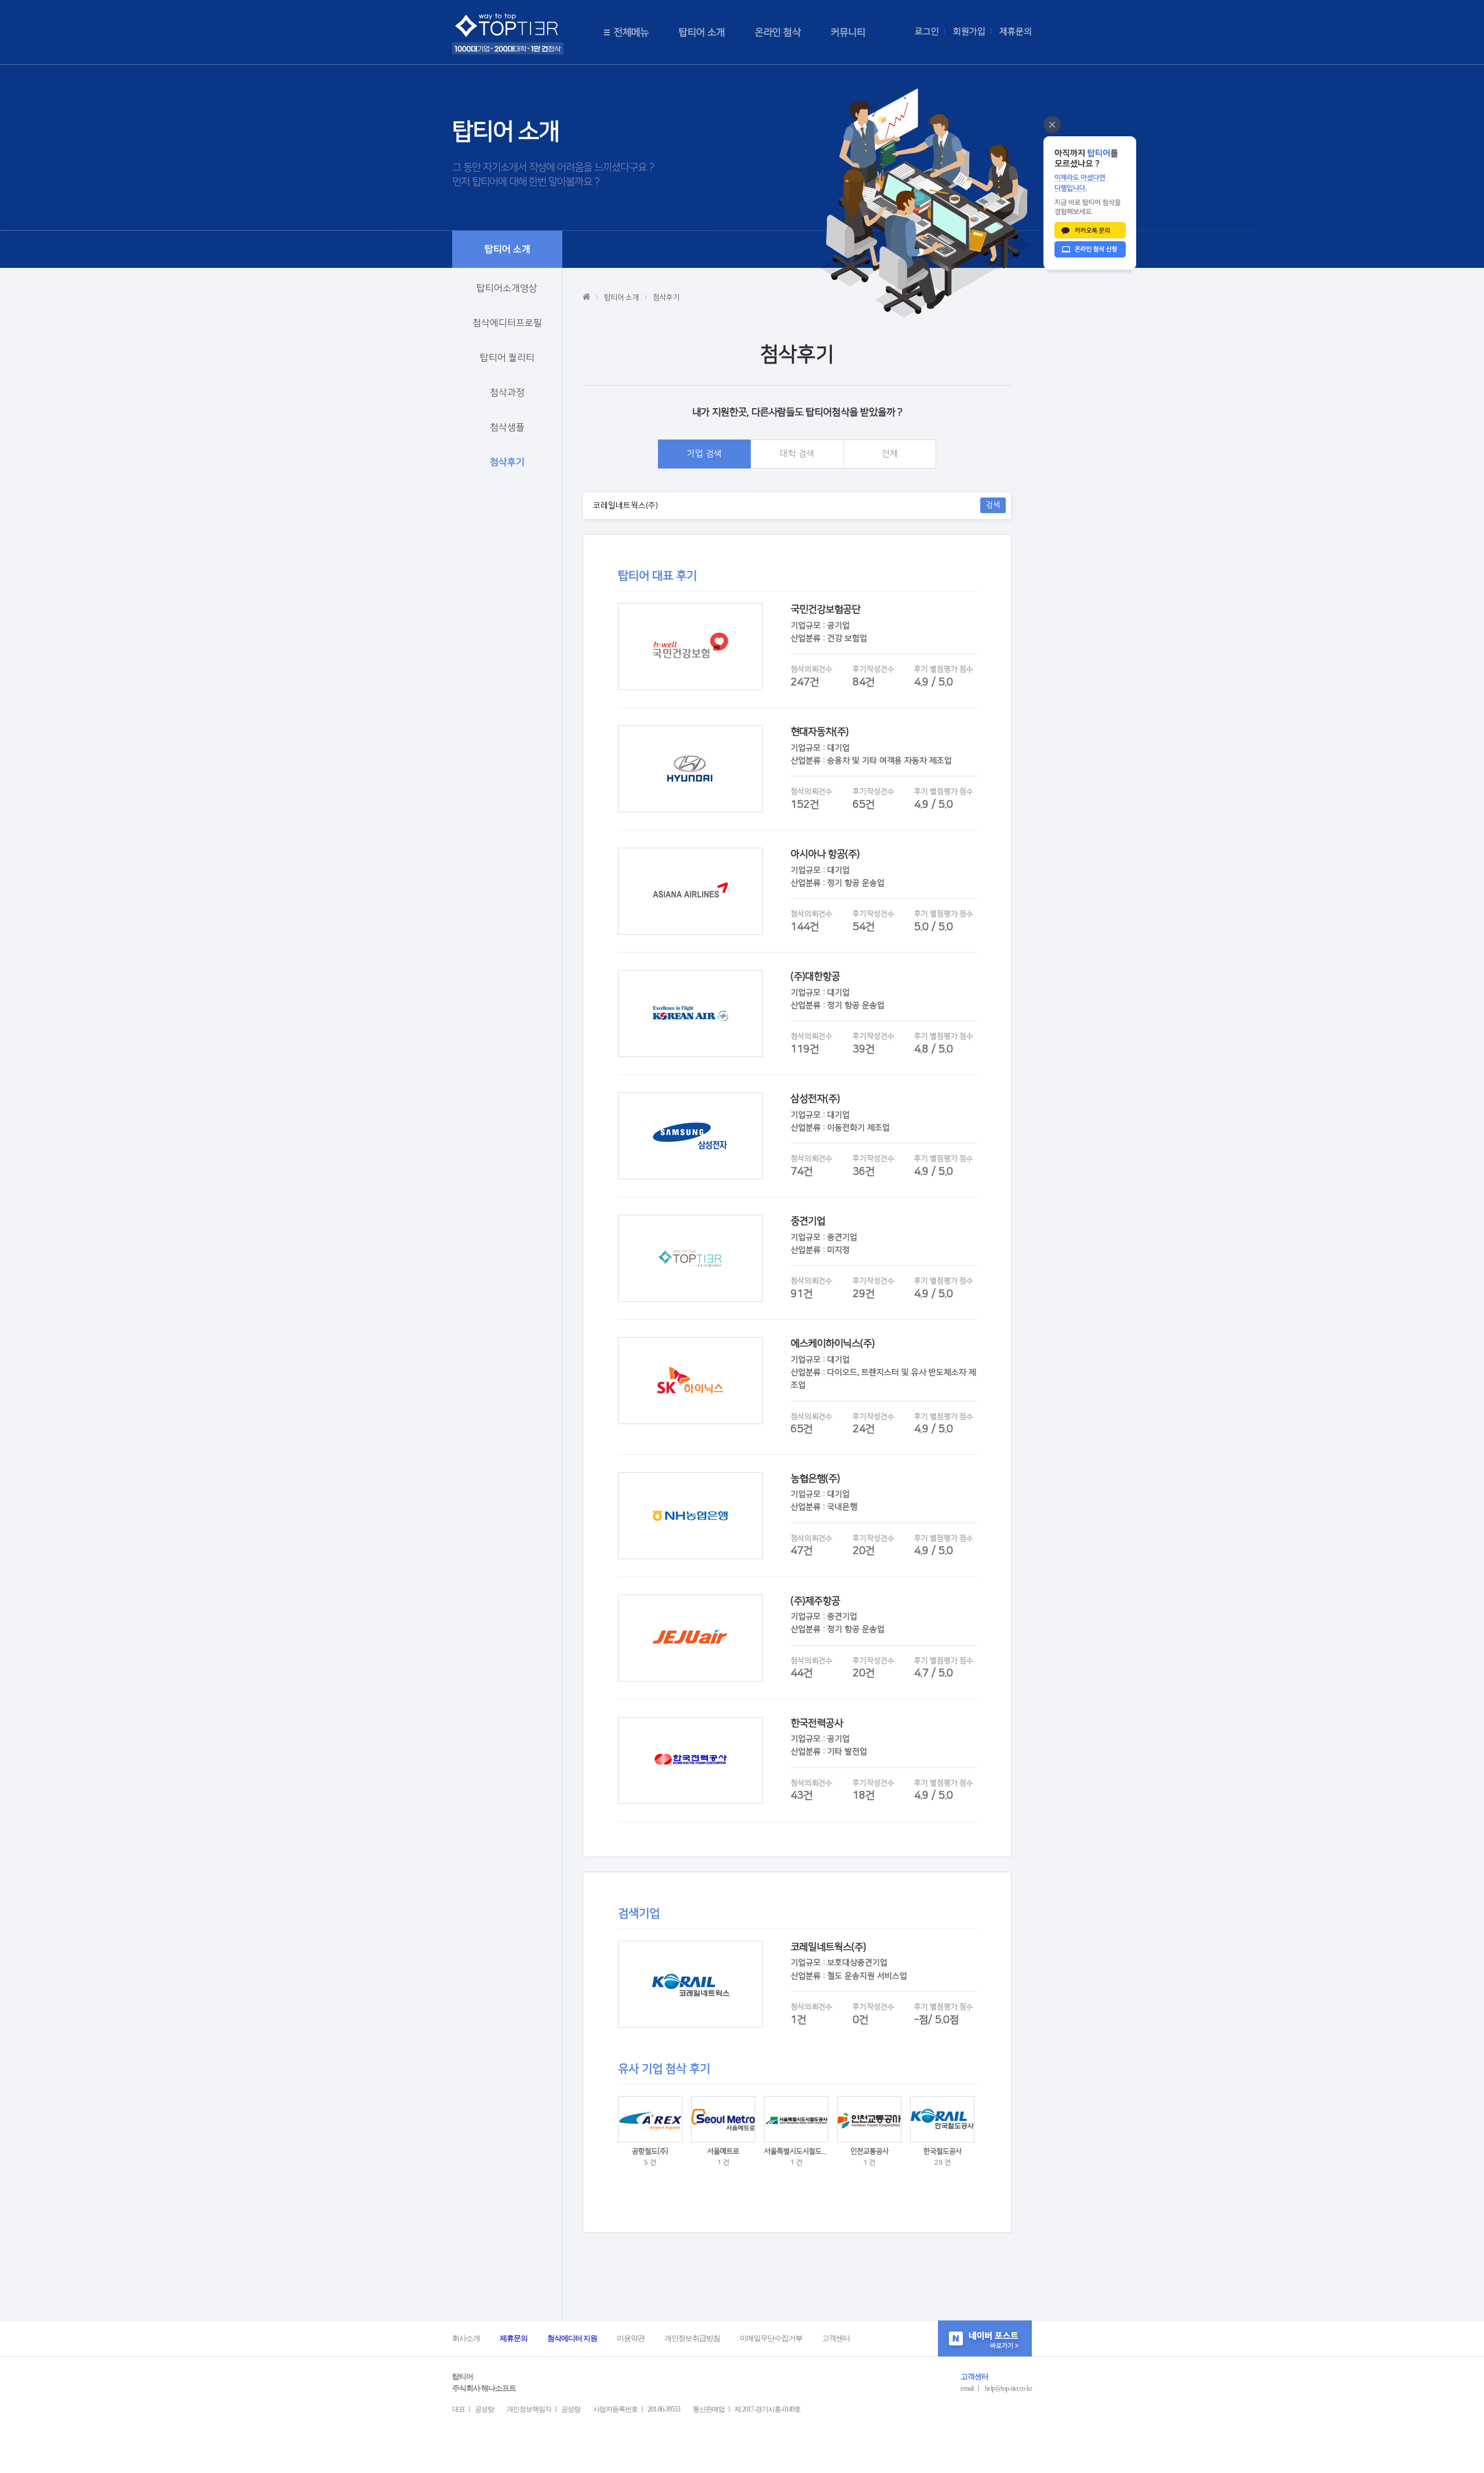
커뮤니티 (848, 32)
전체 (890, 454)
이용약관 (631, 2338)
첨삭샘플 (507, 427)
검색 (993, 505)
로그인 (927, 32)
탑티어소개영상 (507, 288)
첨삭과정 (507, 393)
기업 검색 (704, 454)
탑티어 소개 (702, 32)
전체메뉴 (631, 32)
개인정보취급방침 (692, 2338)
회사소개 (466, 2338)
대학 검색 (797, 454)
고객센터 (836, 2338)
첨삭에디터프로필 (507, 323)
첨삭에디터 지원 (572, 2338)
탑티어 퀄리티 (507, 358)
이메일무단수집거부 (771, 2338)
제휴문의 (1016, 32)
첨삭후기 (507, 462)
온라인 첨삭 (778, 32)
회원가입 (969, 32)
